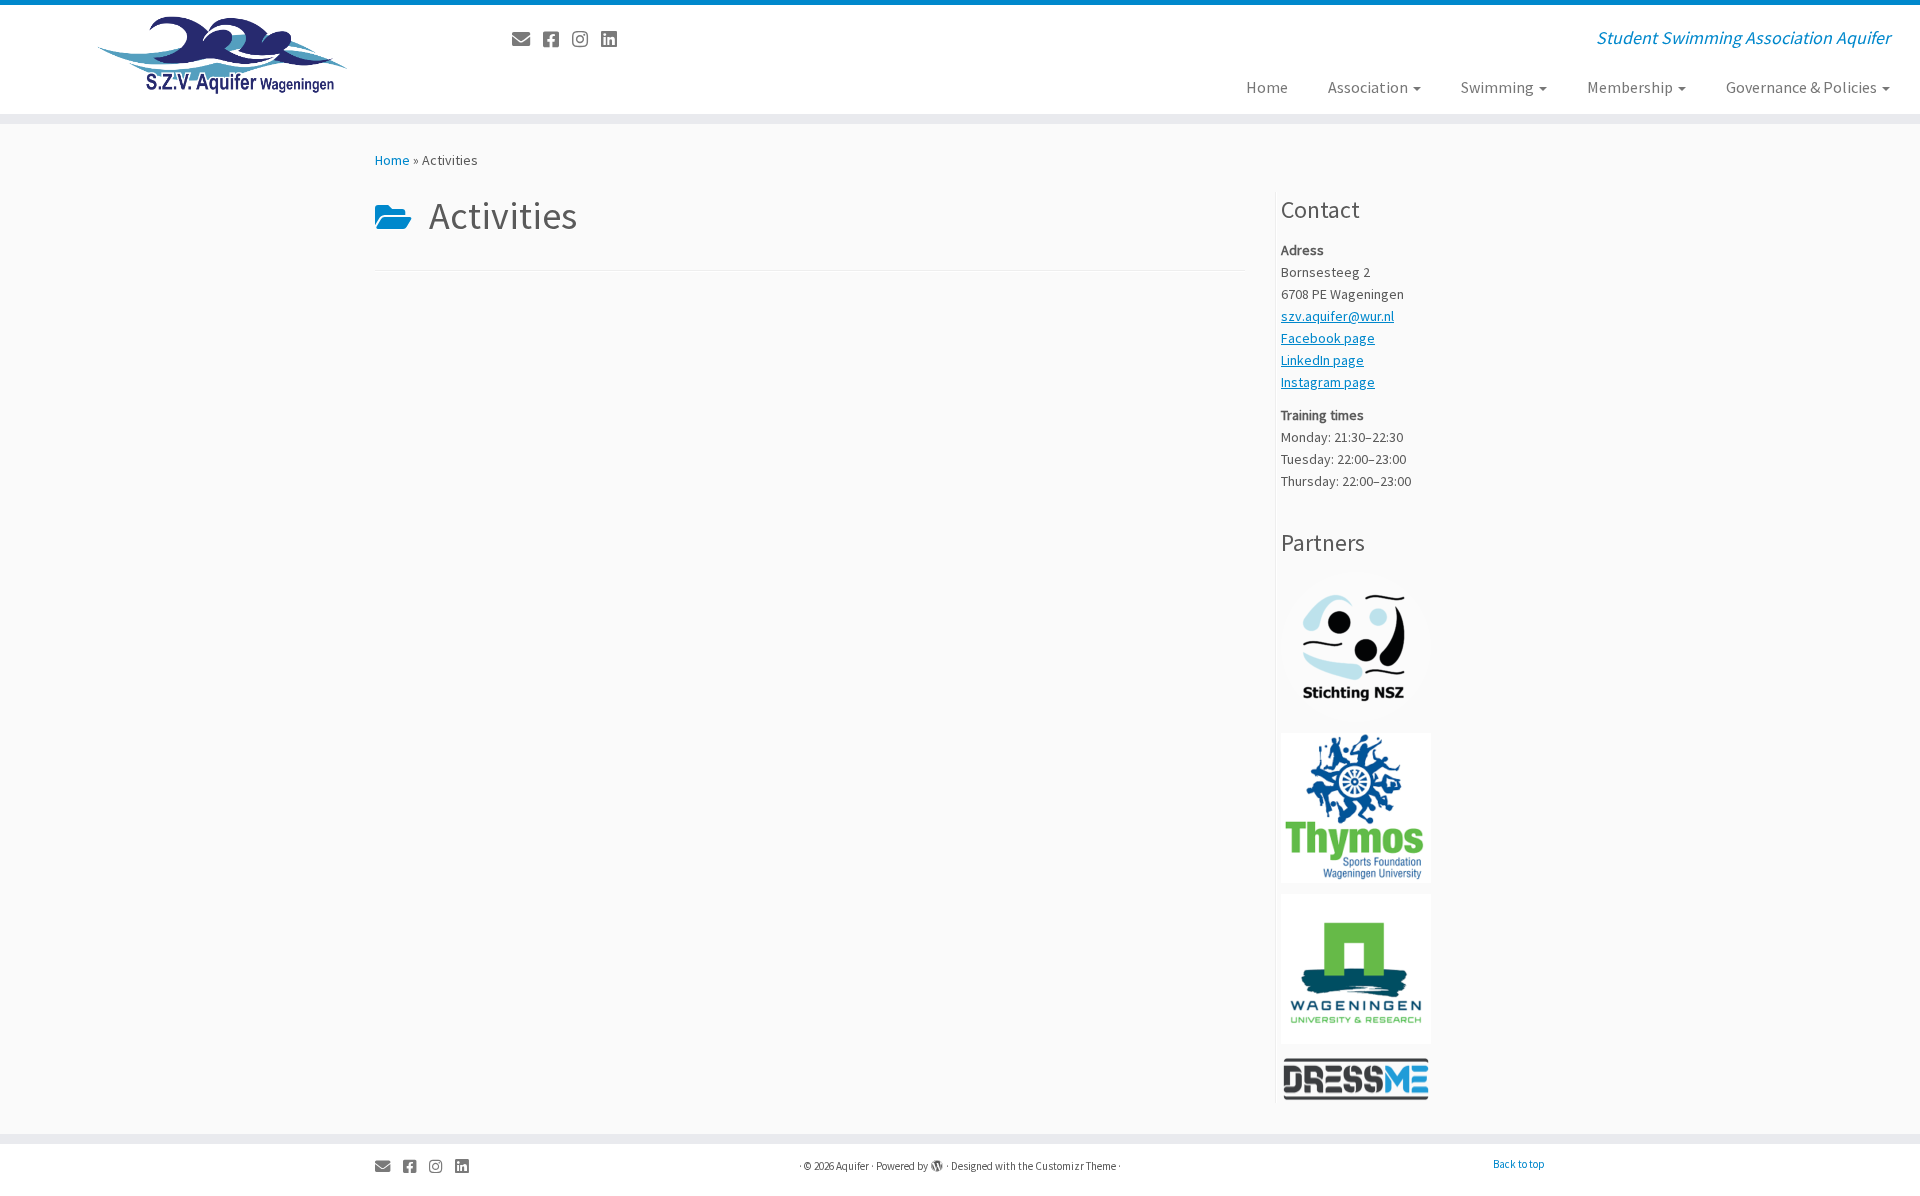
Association (1369, 87)
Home (1267, 87)
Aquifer (852, 1166)
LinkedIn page (1322, 360)
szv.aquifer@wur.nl (1337, 316)
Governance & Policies (1803, 87)
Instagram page (1328, 382)
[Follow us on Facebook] (557, 39)
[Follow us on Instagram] (586, 39)
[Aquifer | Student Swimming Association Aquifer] (221, 55)
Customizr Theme (1075, 1166)
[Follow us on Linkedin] (615, 39)
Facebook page (1328, 338)
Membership (1631, 87)
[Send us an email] (527, 39)
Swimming (1499, 87)
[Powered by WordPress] (937, 1162)
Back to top (1519, 1164)
